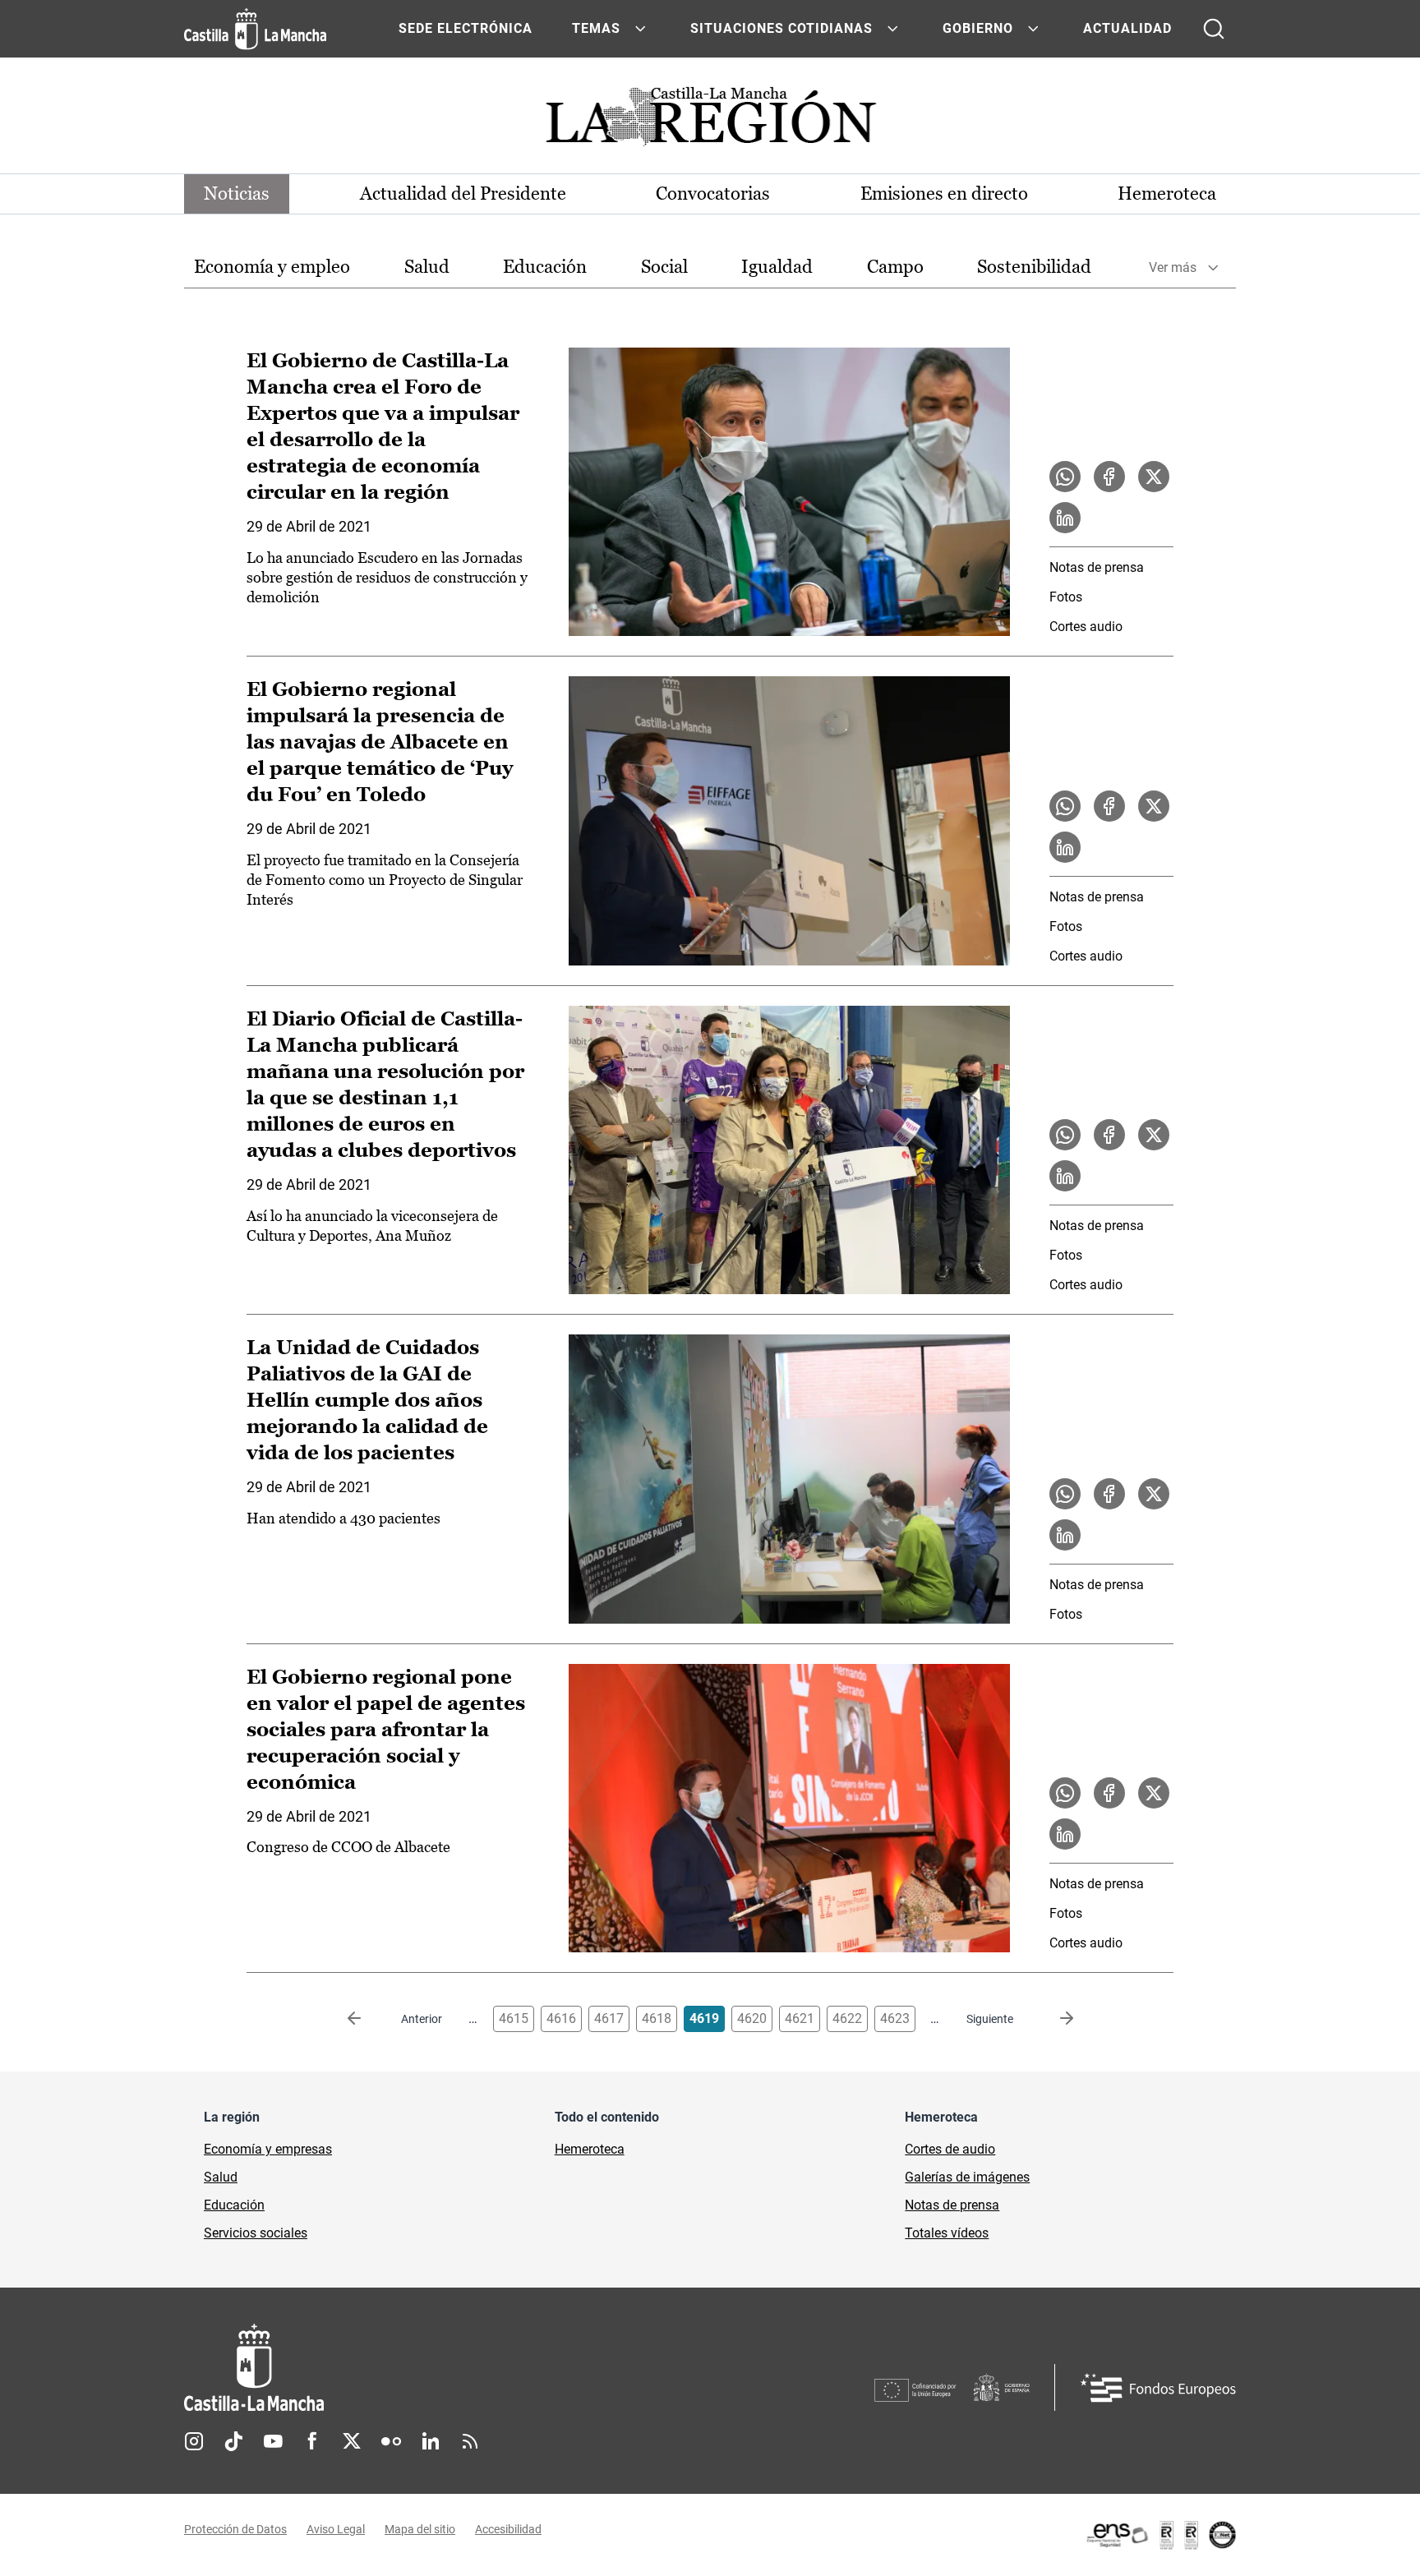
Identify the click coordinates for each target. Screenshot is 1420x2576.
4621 (800, 2018)
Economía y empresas (268, 2149)
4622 (847, 2018)
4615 (514, 2018)
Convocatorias (713, 194)
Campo (895, 267)
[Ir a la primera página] (367, 2019)
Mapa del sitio (420, 2529)
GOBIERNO (978, 28)
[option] (272, 267)
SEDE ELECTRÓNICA (466, 28)
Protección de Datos (235, 2529)
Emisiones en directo (944, 194)
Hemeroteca (1167, 194)
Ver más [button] (1173, 267)
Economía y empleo (272, 267)
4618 (657, 2018)
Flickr (391, 2441)
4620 (752, 2018)
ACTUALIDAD (1127, 28)
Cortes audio (1086, 627)
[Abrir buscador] (1214, 29)
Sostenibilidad (1034, 267)
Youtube (273, 2441)
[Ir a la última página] (1053, 2019)
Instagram (194, 2441)
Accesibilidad (508, 2529)
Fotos (1066, 597)
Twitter (352, 2441)
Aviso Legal (336, 2529)
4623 (895, 2018)
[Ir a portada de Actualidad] (710, 121)
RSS (470, 2441)
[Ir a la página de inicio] (255, 29)
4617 (609, 2018)
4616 (561, 2018)
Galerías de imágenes (967, 2177)
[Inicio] (407, 2368)
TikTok (233, 2441)
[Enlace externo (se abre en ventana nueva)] (1160, 2535)
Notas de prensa (1097, 567)
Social (664, 267)
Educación (545, 267)
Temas (596, 28)
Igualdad (777, 267)
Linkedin (431, 2441)
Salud (427, 267)
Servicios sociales (256, 2233)
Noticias (237, 194)
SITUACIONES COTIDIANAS (781, 28)
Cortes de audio (950, 2149)
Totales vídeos (947, 2233)
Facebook (312, 2441)
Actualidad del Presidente (463, 194)
